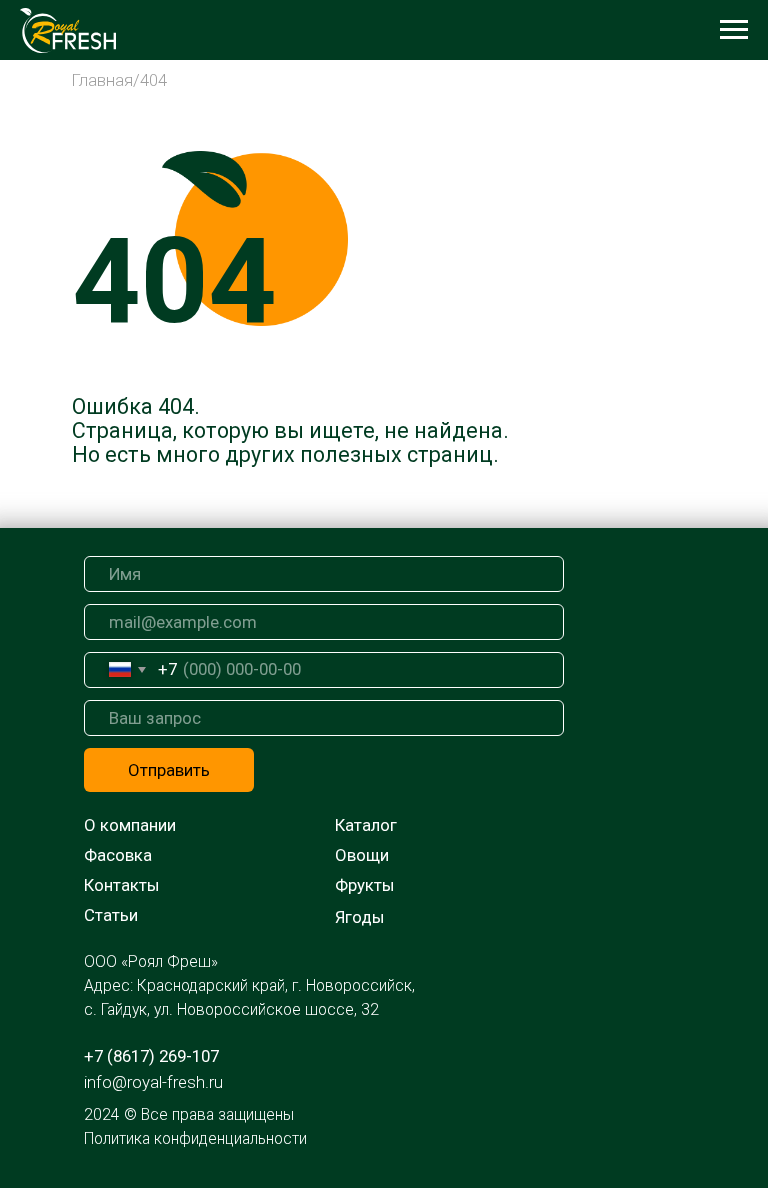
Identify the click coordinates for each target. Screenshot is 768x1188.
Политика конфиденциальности (195, 1139)
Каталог (366, 825)
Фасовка (118, 855)
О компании (130, 825)
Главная (102, 80)
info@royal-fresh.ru (153, 1082)
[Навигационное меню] (734, 30)
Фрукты (365, 885)
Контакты (122, 885)
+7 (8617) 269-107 (151, 1056)
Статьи (111, 915)
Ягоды (360, 917)
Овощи (362, 855)
